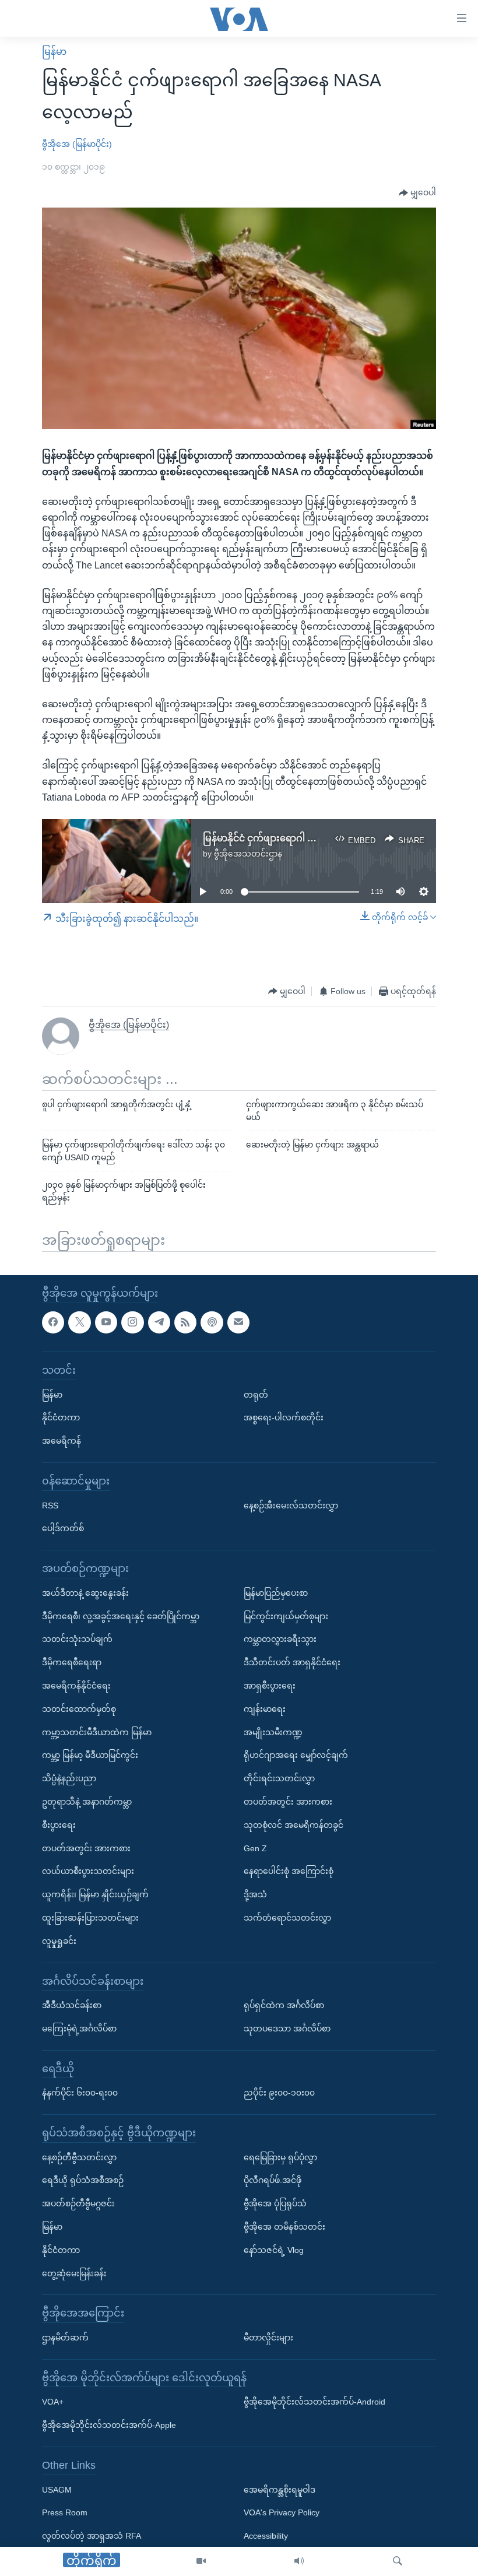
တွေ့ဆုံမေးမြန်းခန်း (74, 2273)
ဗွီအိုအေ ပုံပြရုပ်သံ (275, 2203)
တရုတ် (256, 1395)
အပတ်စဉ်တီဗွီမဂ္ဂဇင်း (78, 2203)
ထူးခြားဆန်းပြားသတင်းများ (90, 1918)
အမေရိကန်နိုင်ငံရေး (76, 1686)
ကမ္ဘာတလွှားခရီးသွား (280, 1639)
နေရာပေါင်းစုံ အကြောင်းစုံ (289, 1871)
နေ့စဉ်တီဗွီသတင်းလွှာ (79, 2157)
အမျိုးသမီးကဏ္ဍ (273, 1732)
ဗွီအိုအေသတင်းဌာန (248, 854)
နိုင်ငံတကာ (61, 1417)
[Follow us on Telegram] (159, 1322)
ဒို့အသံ (255, 1894)
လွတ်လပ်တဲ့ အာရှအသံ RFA (92, 2536)
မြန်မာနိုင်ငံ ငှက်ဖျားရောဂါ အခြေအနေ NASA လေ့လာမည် (317, 838)
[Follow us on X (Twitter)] (79, 1322)
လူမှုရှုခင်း (59, 1941)
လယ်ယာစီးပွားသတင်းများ (88, 1871)
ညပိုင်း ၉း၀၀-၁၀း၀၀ (279, 2093)
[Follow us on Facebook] (53, 1322)
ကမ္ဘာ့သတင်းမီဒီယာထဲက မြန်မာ (97, 1732)
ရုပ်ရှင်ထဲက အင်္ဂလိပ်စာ (284, 2005)
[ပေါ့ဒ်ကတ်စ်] (212, 1322)
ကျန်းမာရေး (265, 1709)
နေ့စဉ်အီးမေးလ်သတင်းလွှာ (291, 1505)
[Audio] (299, 2561)
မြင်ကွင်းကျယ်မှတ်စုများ (286, 1616)
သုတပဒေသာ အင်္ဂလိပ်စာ (287, 2028)
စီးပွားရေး (59, 1825)
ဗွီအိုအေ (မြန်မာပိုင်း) (77, 144)
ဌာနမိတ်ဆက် (65, 2338)
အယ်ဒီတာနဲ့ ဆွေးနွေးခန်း (85, 1593)
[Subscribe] (238, 1322)
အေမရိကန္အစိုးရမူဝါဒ (280, 2490)
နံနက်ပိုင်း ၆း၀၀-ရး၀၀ (80, 2093)
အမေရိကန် (61, 1441)
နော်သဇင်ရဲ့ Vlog (274, 2250)
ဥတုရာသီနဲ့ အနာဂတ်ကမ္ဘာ (87, 1802)
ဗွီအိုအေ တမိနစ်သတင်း (284, 2227)
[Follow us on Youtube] (106, 1322)
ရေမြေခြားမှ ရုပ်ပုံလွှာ (280, 2157)
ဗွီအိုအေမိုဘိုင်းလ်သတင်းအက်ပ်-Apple (109, 2425)
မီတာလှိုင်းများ (268, 2338)
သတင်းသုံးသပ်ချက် (77, 1639)
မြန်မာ (54, 52)
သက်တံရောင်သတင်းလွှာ (287, 1918)
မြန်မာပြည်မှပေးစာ (276, 1593)
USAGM (57, 2490)
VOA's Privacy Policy (282, 2512)
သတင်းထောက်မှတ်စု (79, 1709)
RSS (50, 1505)
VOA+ (53, 2402)
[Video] (201, 2561)
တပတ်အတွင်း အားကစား (86, 1848)
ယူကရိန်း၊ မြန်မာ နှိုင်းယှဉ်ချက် (95, 1894)
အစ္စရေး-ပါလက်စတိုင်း (284, 1417)
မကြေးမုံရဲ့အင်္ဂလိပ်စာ (79, 2028)
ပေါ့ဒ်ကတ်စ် (63, 1528)
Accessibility (266, 2536)
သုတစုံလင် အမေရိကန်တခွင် (294, 1825)
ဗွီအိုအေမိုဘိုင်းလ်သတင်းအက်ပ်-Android (314, 2402)
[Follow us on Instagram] (132, 1322)
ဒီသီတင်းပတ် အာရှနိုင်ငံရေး (292, 1662)
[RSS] (185, 1322)
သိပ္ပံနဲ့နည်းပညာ (69, 1778)
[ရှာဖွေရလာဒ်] (398, 2561)
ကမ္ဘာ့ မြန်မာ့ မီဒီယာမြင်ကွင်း (90, 1755)
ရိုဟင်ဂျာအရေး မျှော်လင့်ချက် (296, 1755)
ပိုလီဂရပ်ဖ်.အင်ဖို (273, 2180)
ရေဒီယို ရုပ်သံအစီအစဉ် (83, 2180)
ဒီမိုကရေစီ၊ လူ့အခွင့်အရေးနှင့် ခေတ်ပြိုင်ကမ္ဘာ (121, 1616)
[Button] (417, 193)
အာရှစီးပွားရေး (270, 1686)
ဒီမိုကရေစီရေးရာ (72, 1662)
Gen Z (255, 1848)
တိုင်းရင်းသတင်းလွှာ (279, 1778)
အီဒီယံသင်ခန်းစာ (72, 2005)
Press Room (65, 2512)
